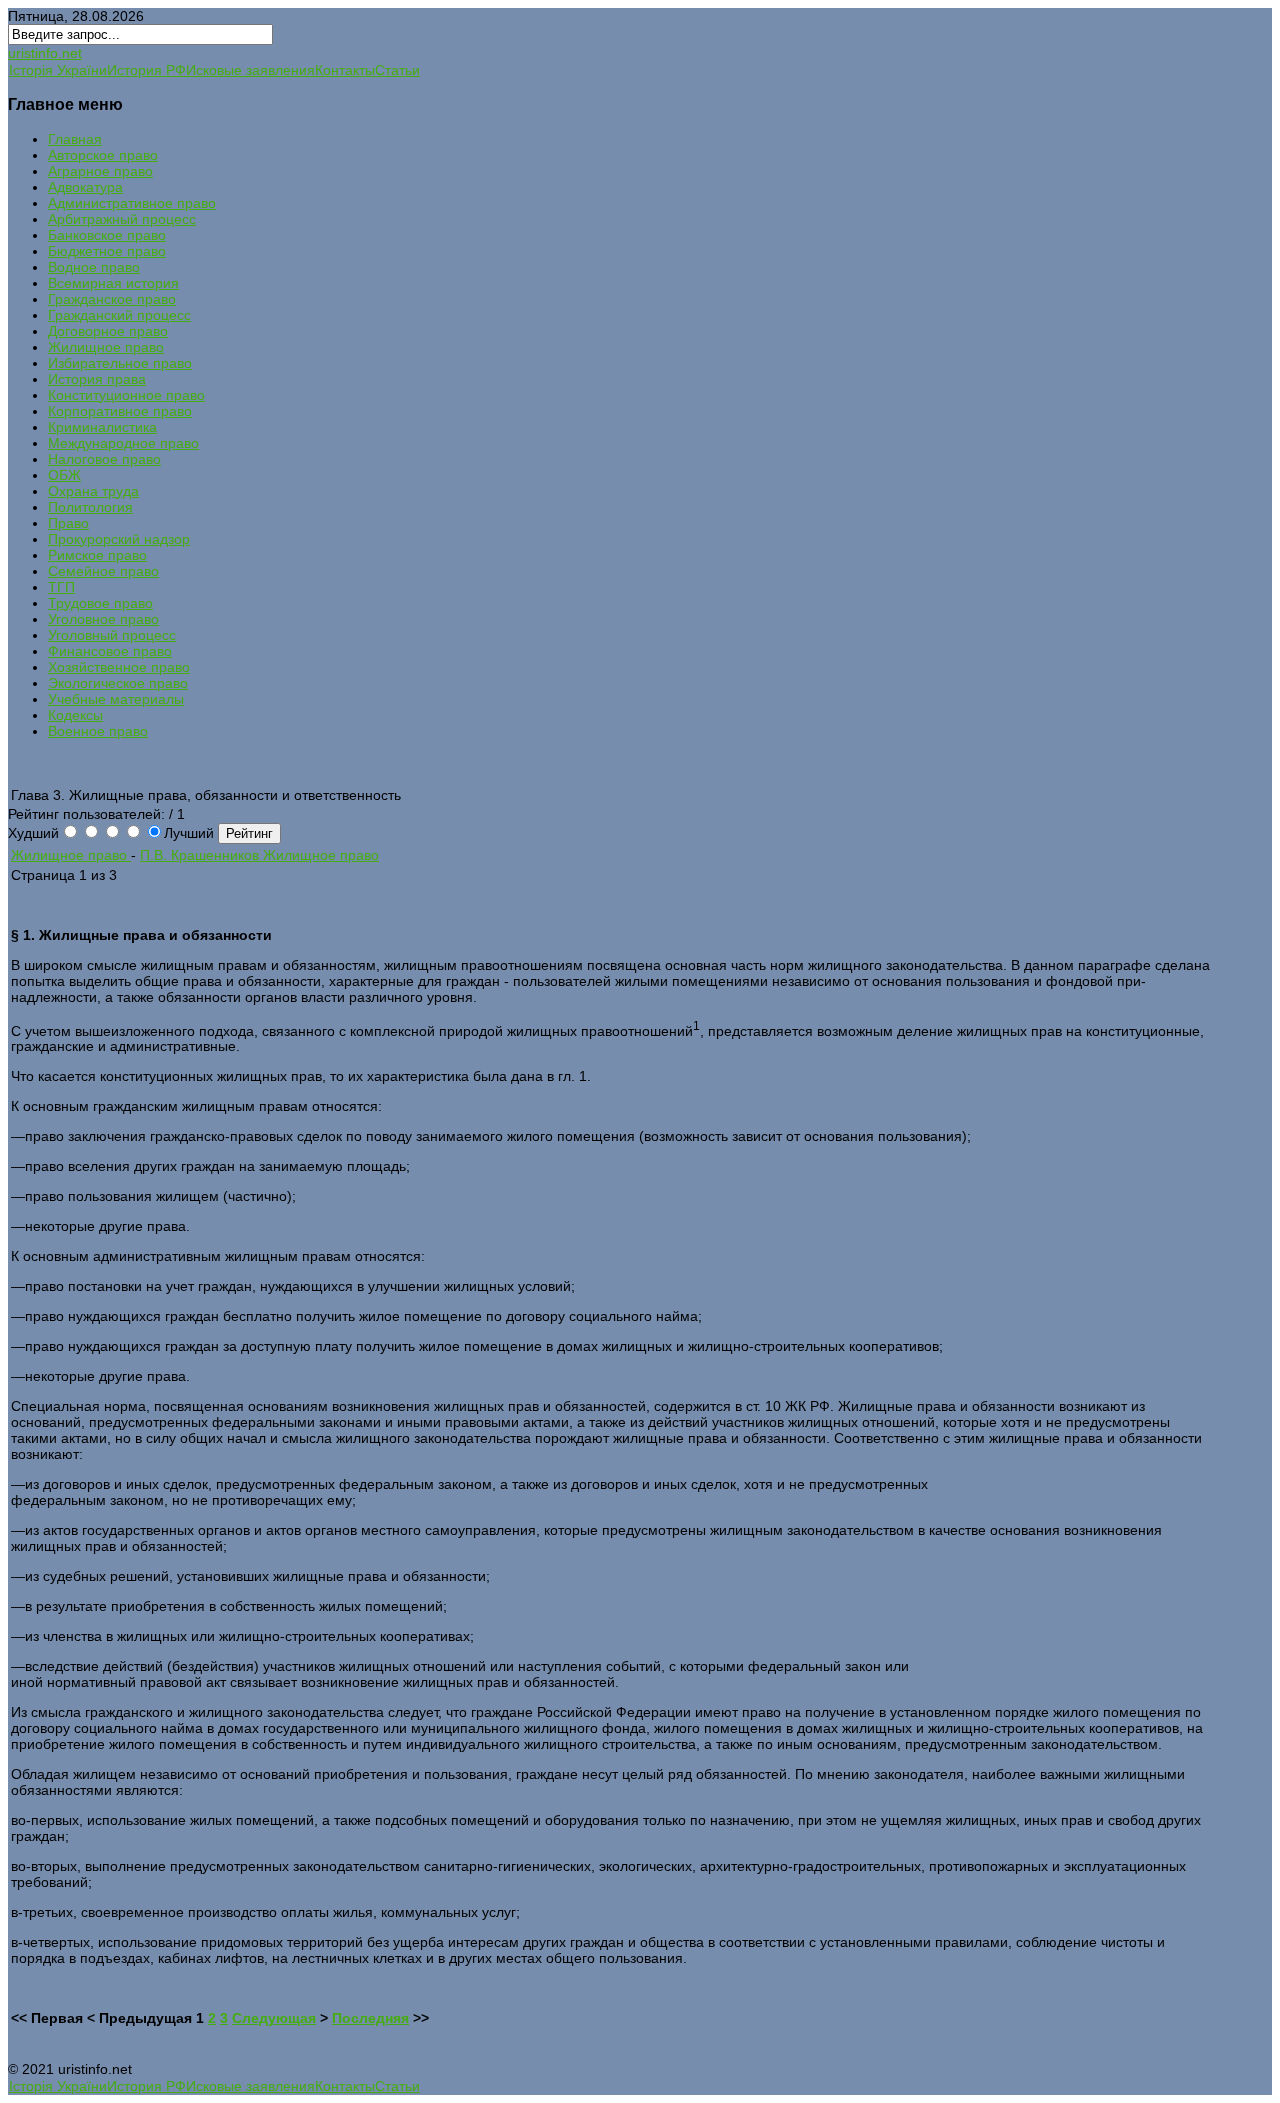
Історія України (58, 70)
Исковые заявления (250, 70)
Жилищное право (71, 855)
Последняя (370, 2018)
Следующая (274, 2018)
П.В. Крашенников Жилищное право (259, 855)
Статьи (397, 70)
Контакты (345, 70)
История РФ (146, 70)
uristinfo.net (45, 53)
